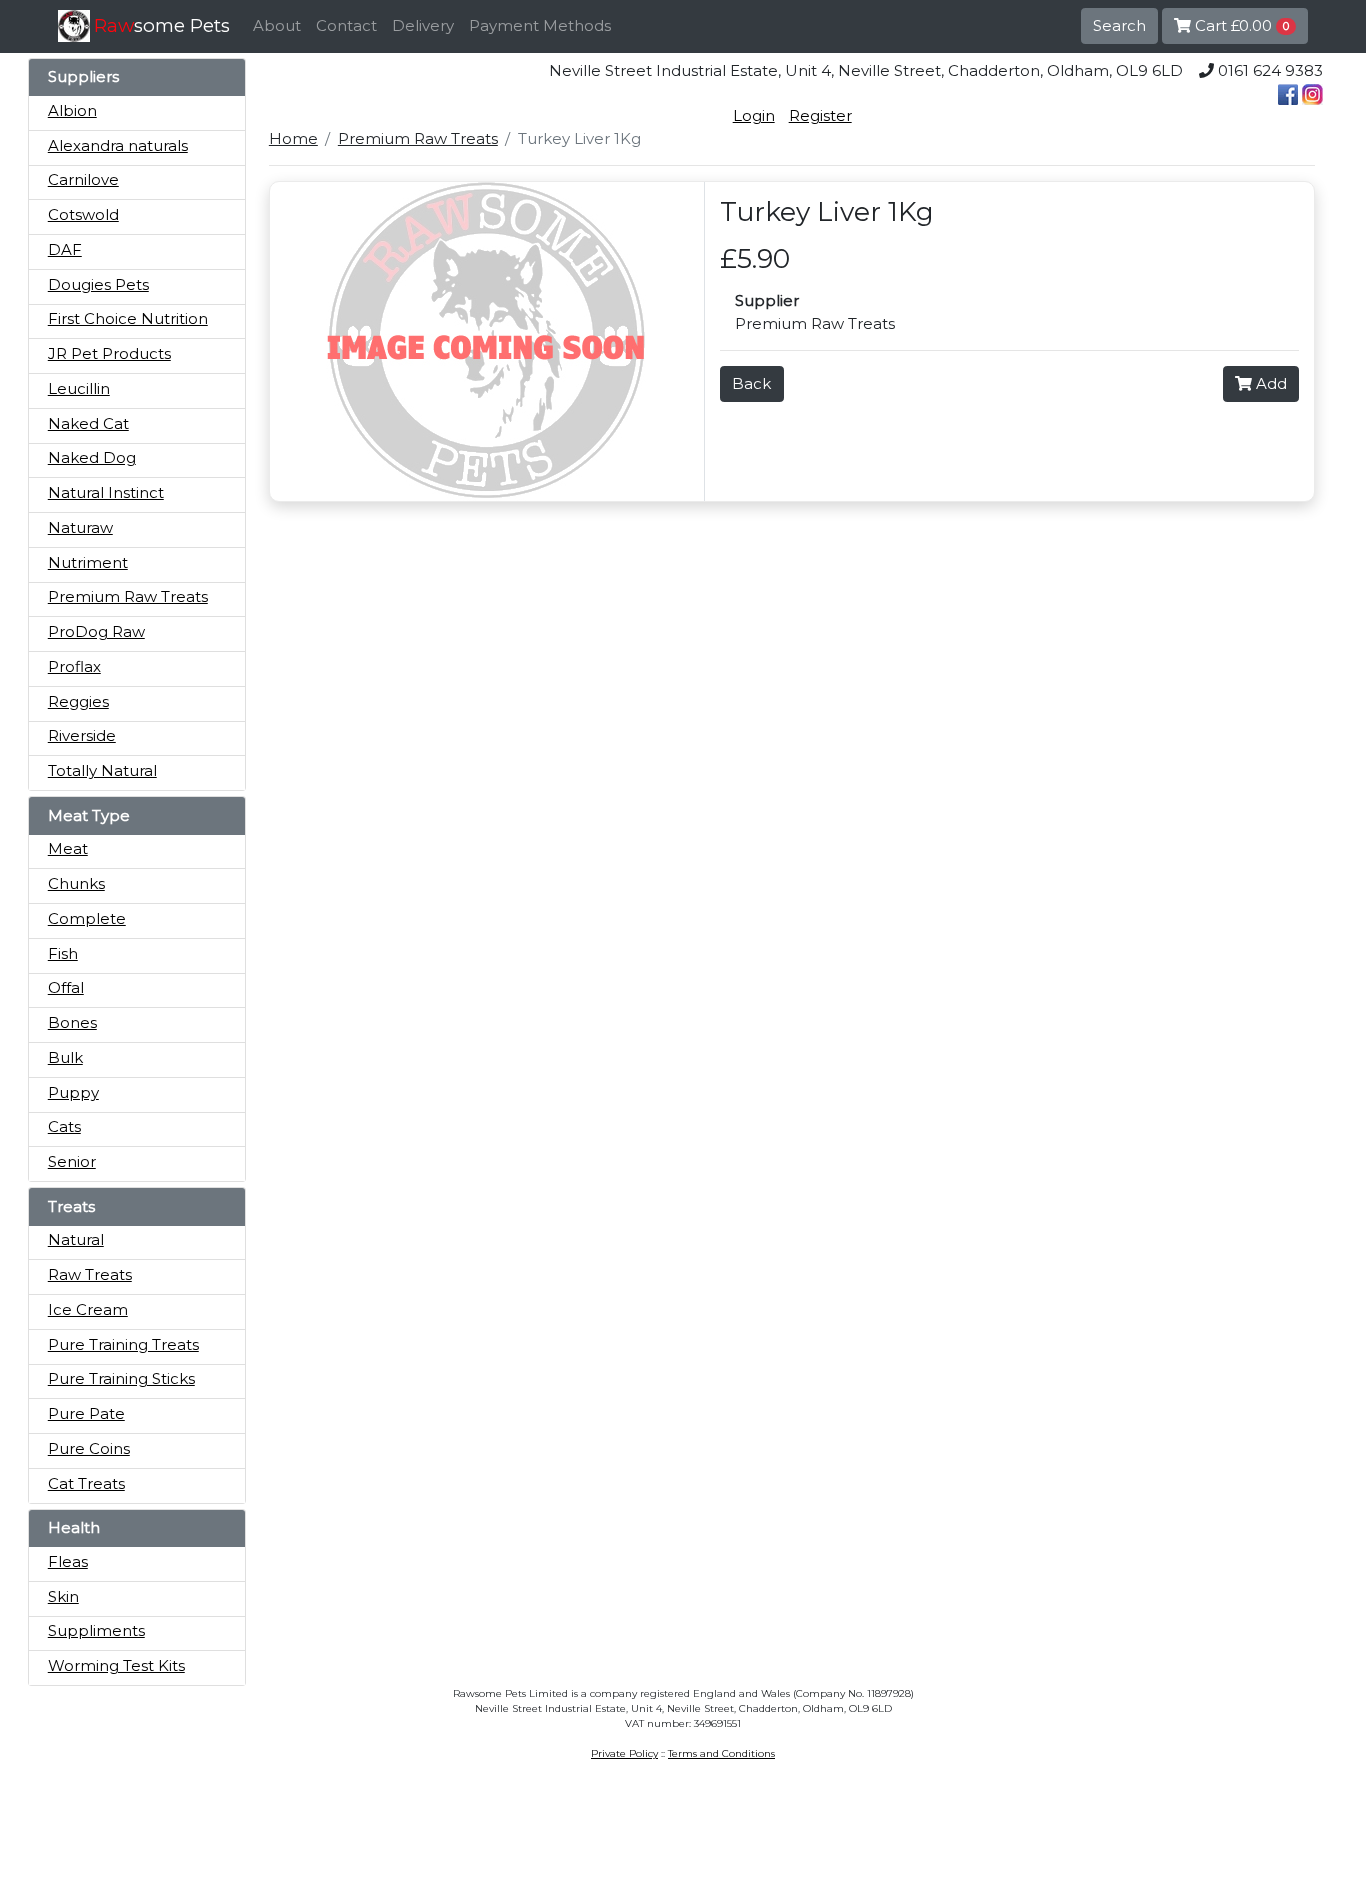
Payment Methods (540, 25)
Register (820, 115)
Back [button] (751, 383)
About (277, 25)
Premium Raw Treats (418, 138)
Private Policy (624, 1753)
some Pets (162, 25)
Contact (346, 25)
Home (293, 138)
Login (754, 115)
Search (1119, 25)
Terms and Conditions (721, 1753)
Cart (1240, 25)
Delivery (423, 25)
